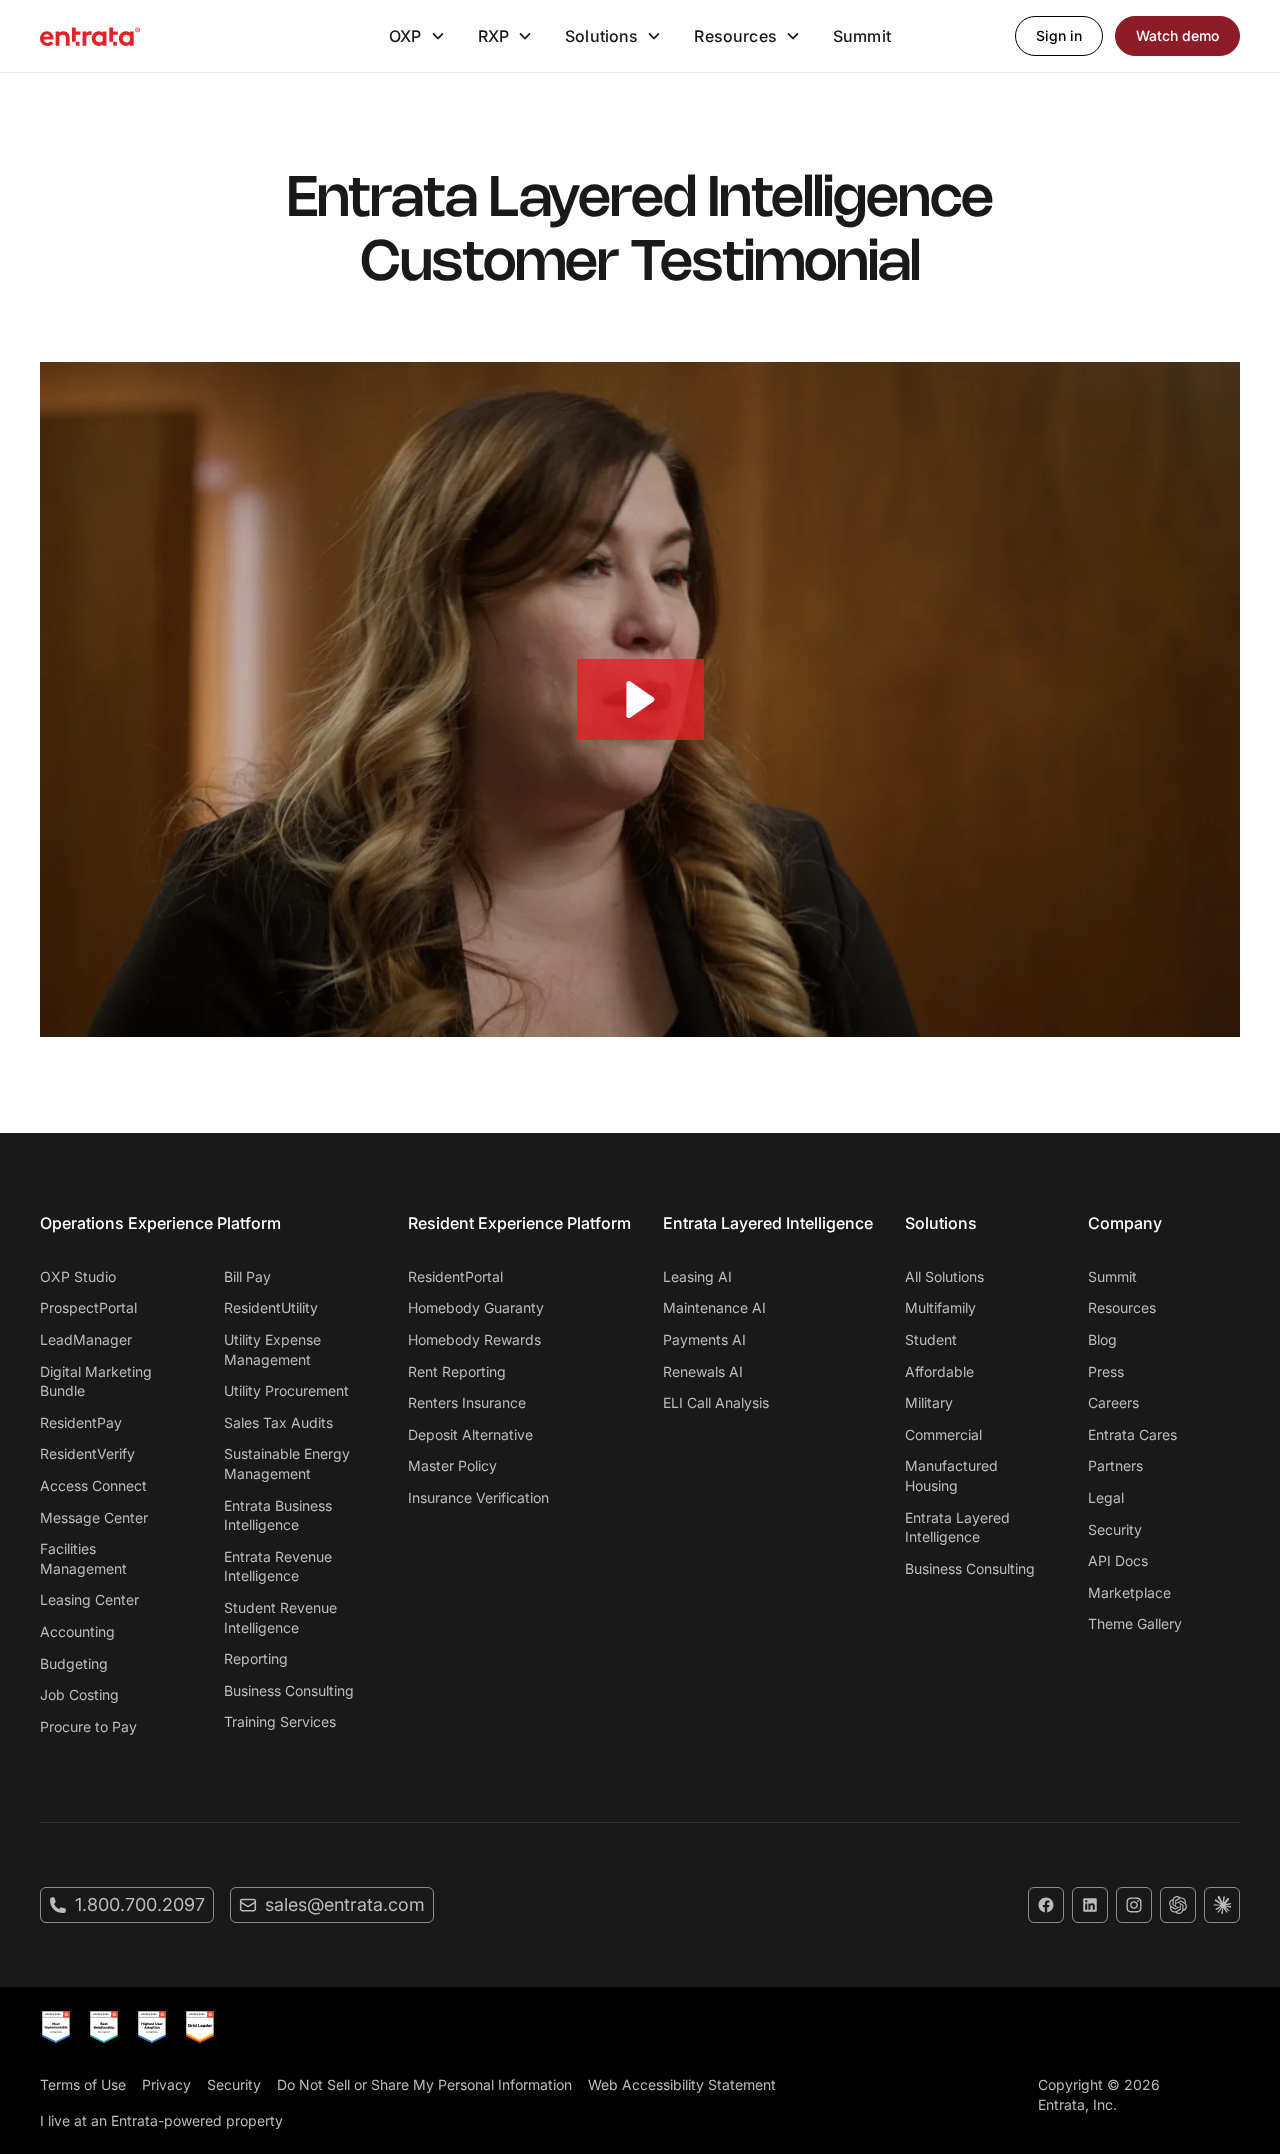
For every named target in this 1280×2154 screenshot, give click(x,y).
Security (1115, 1529)
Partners (1115, 1465)
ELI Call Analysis (716, 1402)
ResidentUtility (271, 1307)
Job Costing (79, 1694)
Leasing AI (697, 1276)
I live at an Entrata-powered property (161, 2120)
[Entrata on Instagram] (1134, 1905)
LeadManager (86, 1339)
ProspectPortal (88, 1307)
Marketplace (1129, 1592)
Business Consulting (289, 1690)
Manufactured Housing (951, 1475)
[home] (90, 36)
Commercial (943, 1434)
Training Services (280, 1721)
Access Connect (93, 1485)
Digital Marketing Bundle (96, 1381)
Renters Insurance (467, 1402)
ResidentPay (81, 1422)
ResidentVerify (87, 1453)
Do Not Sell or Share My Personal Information (424, 2084)
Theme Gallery (1135, 1623)
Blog (1102, 1339)
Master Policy (452, 1465)
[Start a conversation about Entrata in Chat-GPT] (1178, 1905)
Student (931, 1339)
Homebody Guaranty (476, 1307)
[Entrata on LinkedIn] (1090, 1905)
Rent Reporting (457, 1371)
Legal (1106, 1497)
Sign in (1059, 35)
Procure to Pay (88, 1726)
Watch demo (1177, 35)
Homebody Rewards (474, 1339)
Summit (862, 36)
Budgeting (74, 1663)
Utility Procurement (286, 1390)
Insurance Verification (478, 1497)
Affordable (939, 1371)
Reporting (256, 1658)
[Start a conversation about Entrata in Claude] (1222, 1905)
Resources (1122, 1307)
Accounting (77, 1631)
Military (929, 1402)
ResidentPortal (455, 1276)
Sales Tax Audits (278, 1422)
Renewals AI (703, 1371)
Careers (1113, 1402)
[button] (417, 36)
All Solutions (944, 1276)
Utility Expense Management (272, 1349)
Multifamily (940, 1307)
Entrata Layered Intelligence (957, 1527)
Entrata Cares (1132, 1434)
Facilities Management (83, 1558)
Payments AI (704, 1339)
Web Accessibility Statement (682, 2084)
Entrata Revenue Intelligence (278, 1566)
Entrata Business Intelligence (278, 1515)
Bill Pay (247, 1276)
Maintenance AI (714, 1307)
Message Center (94, 1517)
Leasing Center (89, 1599)
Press (1106, 1371)
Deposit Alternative (470, 1434)
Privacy (166, 2084)
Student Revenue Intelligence (280, 1617)
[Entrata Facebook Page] (1046, 1905)
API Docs (1118, 1560)
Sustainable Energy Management (287, 1463)
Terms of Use (83, 2084)
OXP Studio (78, 1276)
